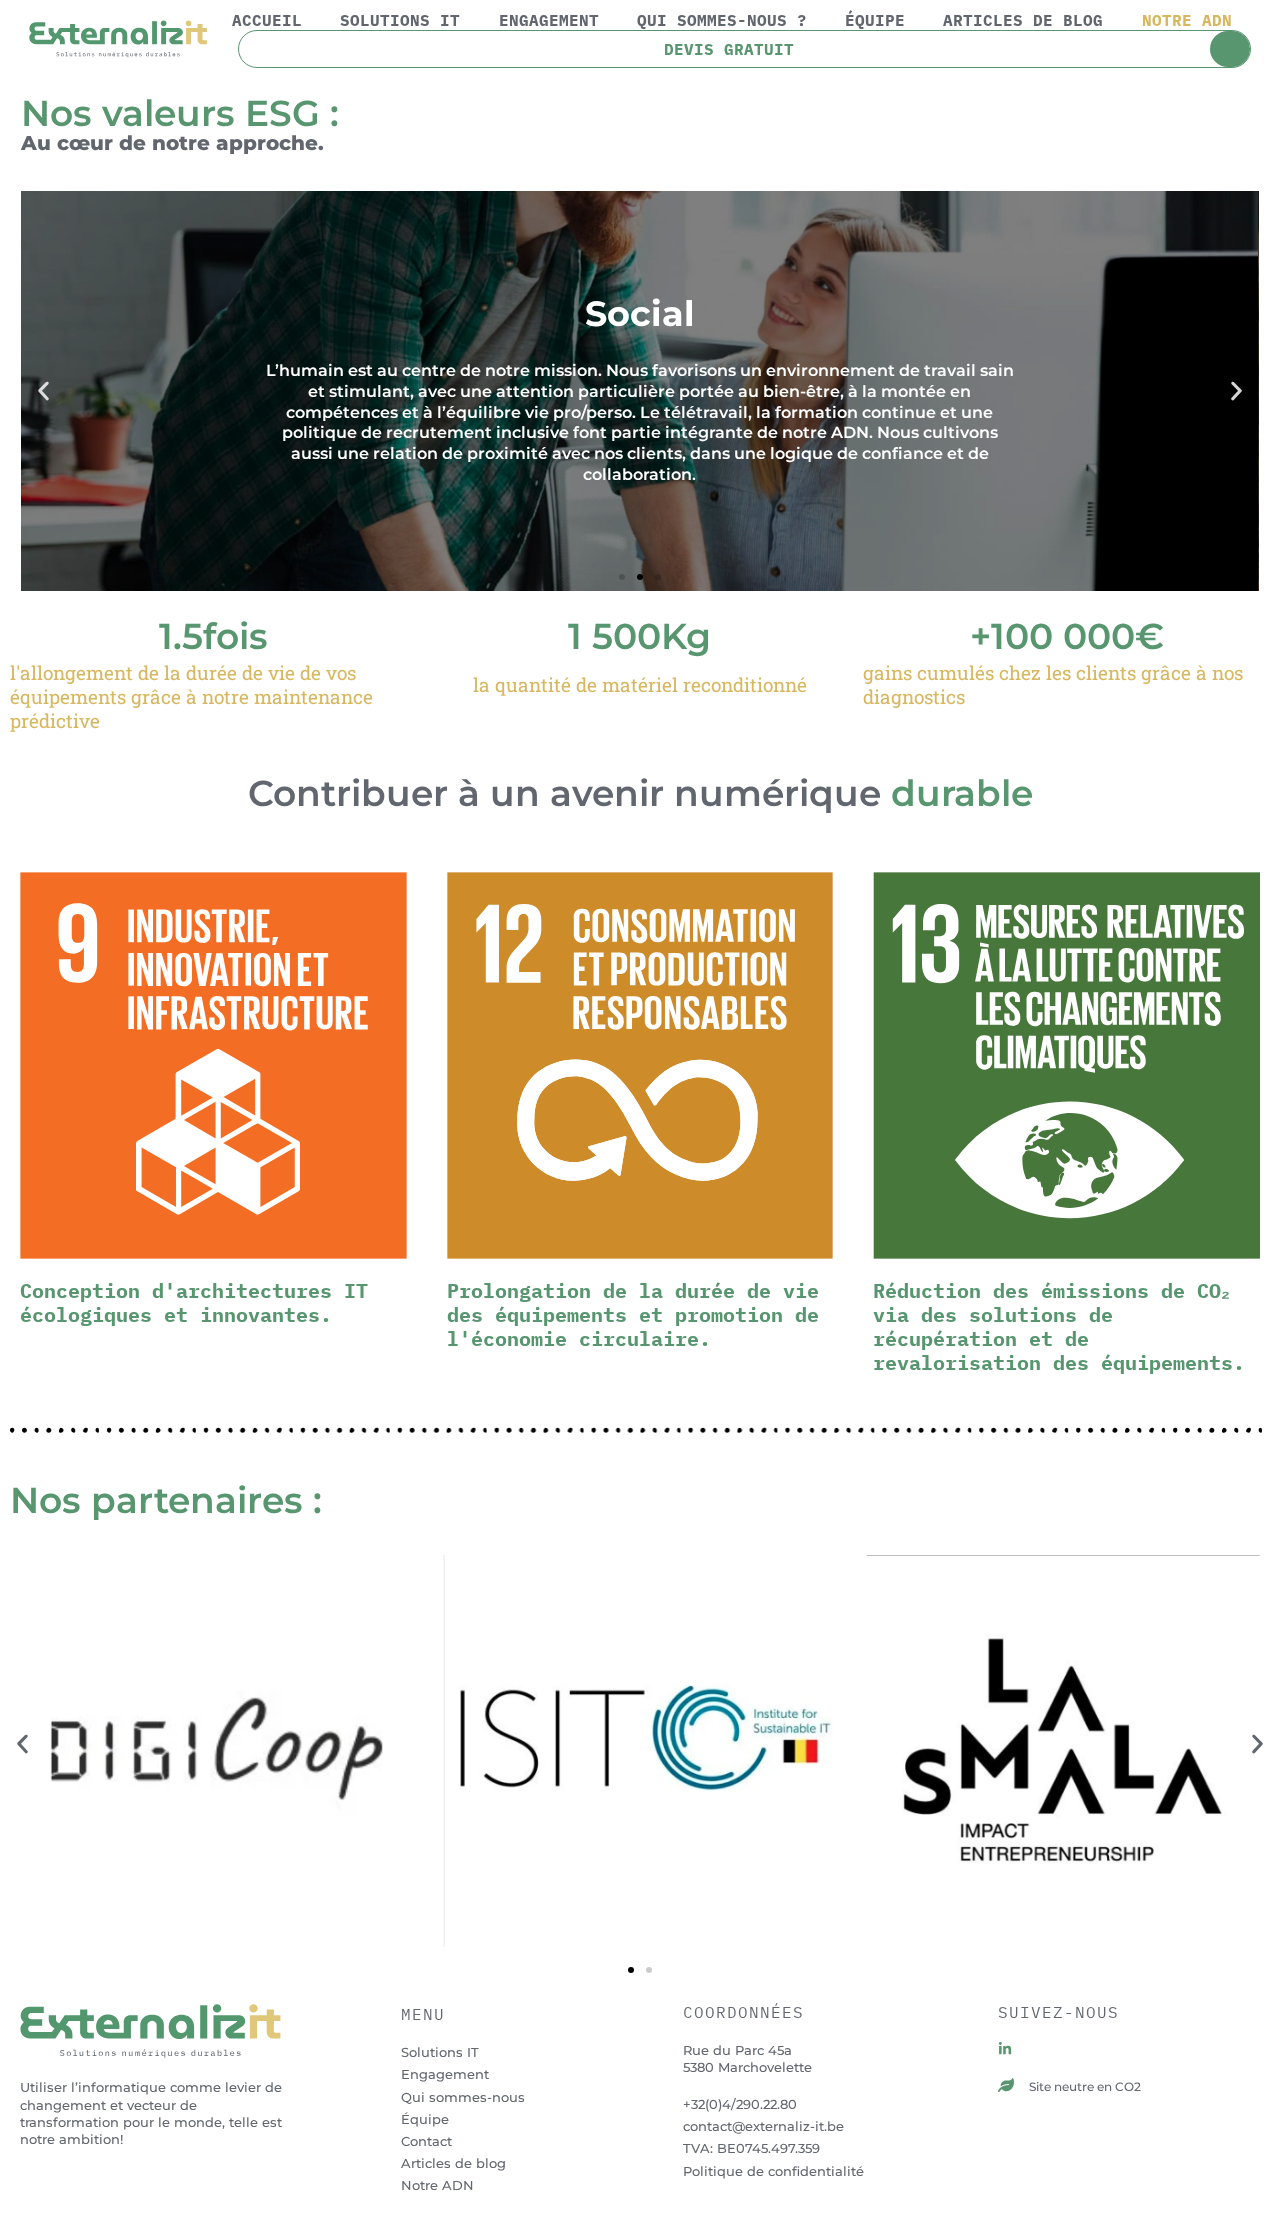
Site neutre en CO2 (1085, 2086)
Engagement (549, 20)
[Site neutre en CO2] (1006, 2085)
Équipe (875, 20)
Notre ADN (1187, 20)
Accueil (267, 20)
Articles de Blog (1023, 20)
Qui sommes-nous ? (722, 20)
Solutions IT (400, 20)
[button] (43, 390)
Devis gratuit (729, 49)
